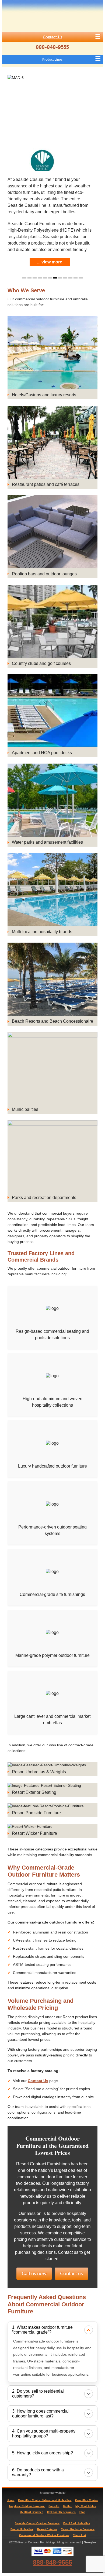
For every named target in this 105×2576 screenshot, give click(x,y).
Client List (79, 2535)
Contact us (68, 2252)
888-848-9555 (52, 47)
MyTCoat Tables (86, 2506)
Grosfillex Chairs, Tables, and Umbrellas (45, 2500)
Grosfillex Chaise (87, 2500)
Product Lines (52, 60)
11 (76, 278)
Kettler (67, 2506)
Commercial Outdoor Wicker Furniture (44, 2535)
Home (10, 2500)
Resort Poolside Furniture (78, 2529)
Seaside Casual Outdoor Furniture (37, 2523)
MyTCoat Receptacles (61, 2512)
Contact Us (52, 37)
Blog (82, 2512)
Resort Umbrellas (22, 2529)
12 (81, 278)
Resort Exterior (47, 2529)
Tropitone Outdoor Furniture (27, 2506)
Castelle (54, 2506)
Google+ (90, 2542)
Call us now (34, 2274)
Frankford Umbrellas (77, 2523)
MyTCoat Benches (31, 2512)
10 (70, 278)
